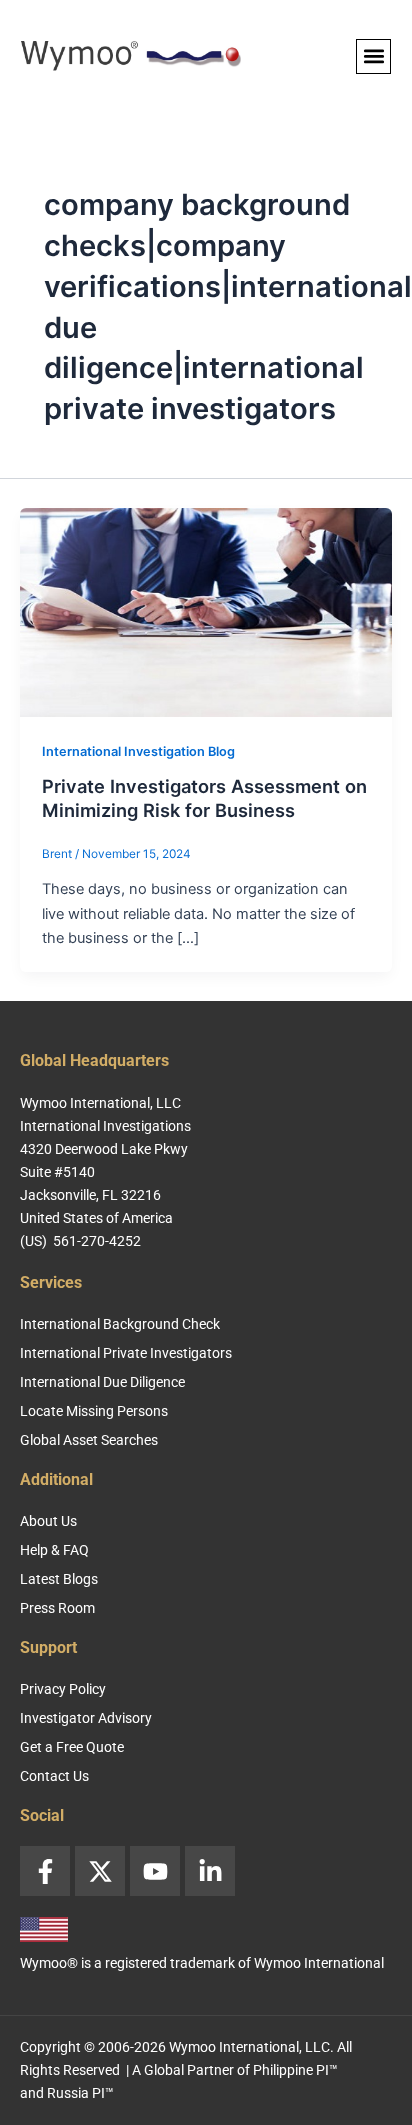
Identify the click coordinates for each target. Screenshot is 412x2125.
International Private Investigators (126, 1353)
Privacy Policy (63, 1689)
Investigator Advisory (86, 1718)
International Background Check (120, 1324)
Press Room (57, 1608)
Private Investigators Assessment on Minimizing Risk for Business (204, 798)
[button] (373, 56)
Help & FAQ (54, 1550)
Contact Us (54, 1776)
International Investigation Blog (138, 751)
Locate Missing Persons (94, 1411)
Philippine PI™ (295, 2070)
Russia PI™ (80, 2093)
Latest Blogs (59, 1579)
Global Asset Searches (89, 1440)
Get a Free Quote (72, 1747)
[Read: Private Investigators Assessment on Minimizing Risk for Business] (206, 612)
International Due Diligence (102, 1382)
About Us (48, 1521)
